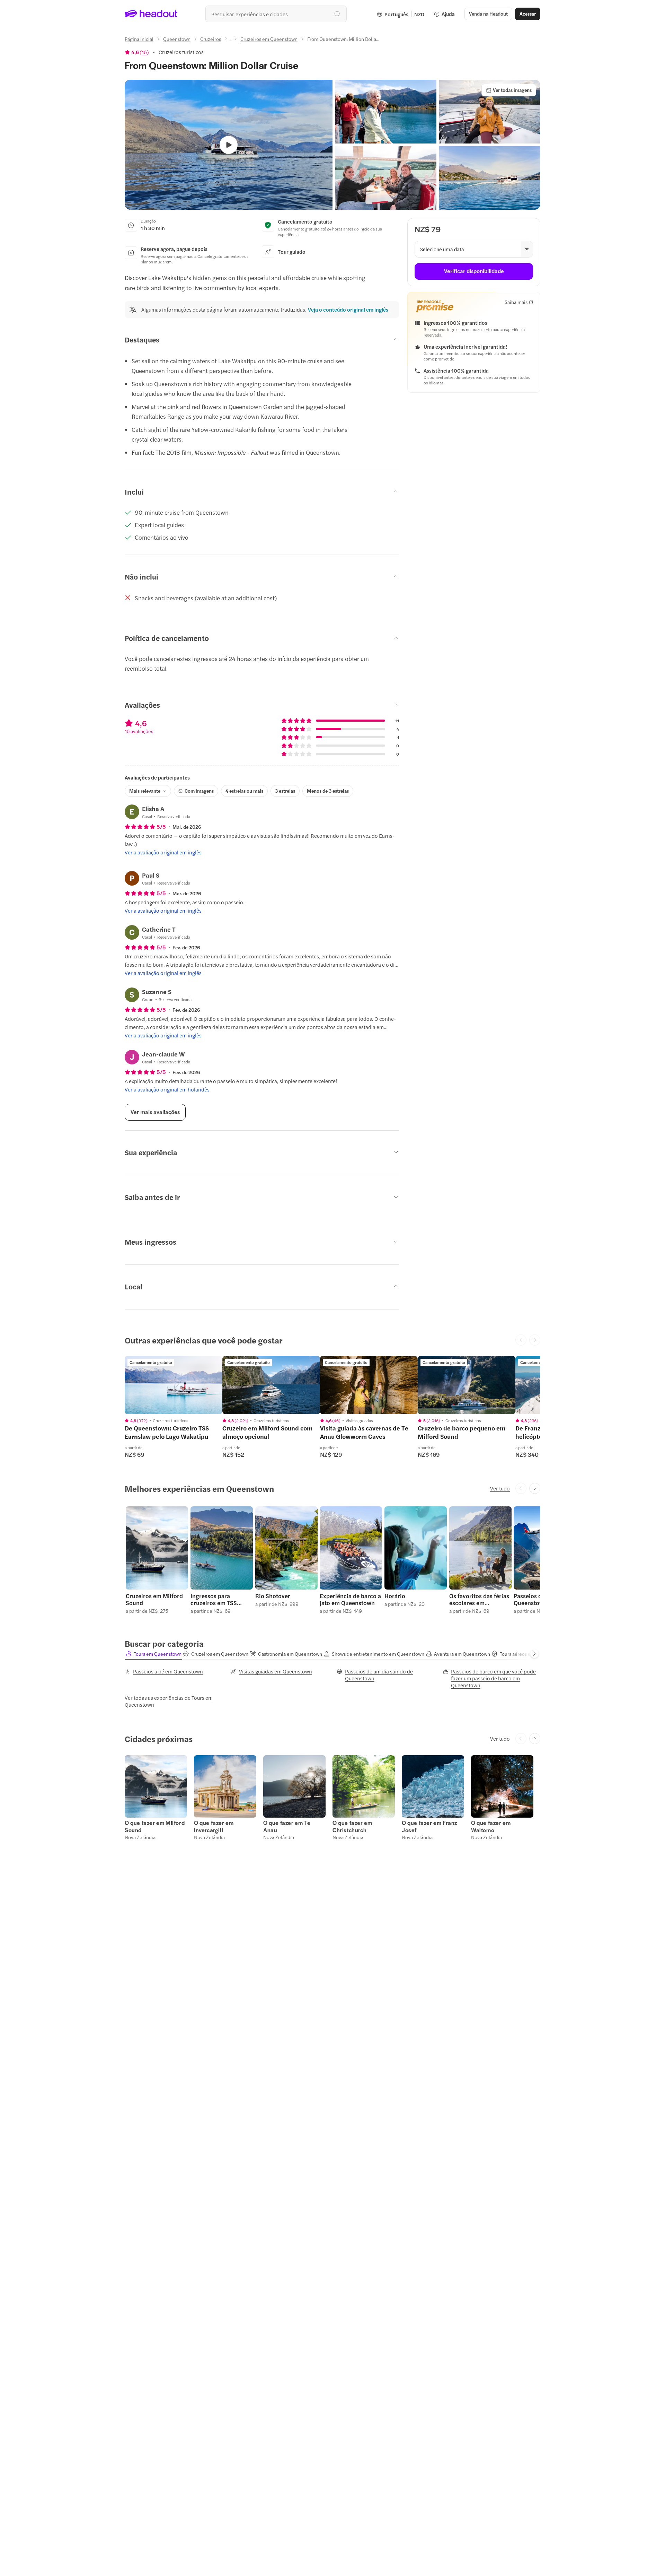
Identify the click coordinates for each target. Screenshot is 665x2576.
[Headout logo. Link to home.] (151, 14)
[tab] (153, 1654)
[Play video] (229, 145)
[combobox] (276, 14)
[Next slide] (535, 1488)
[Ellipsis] (231, 41)
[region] (174, 1385)
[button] (386, 112)
